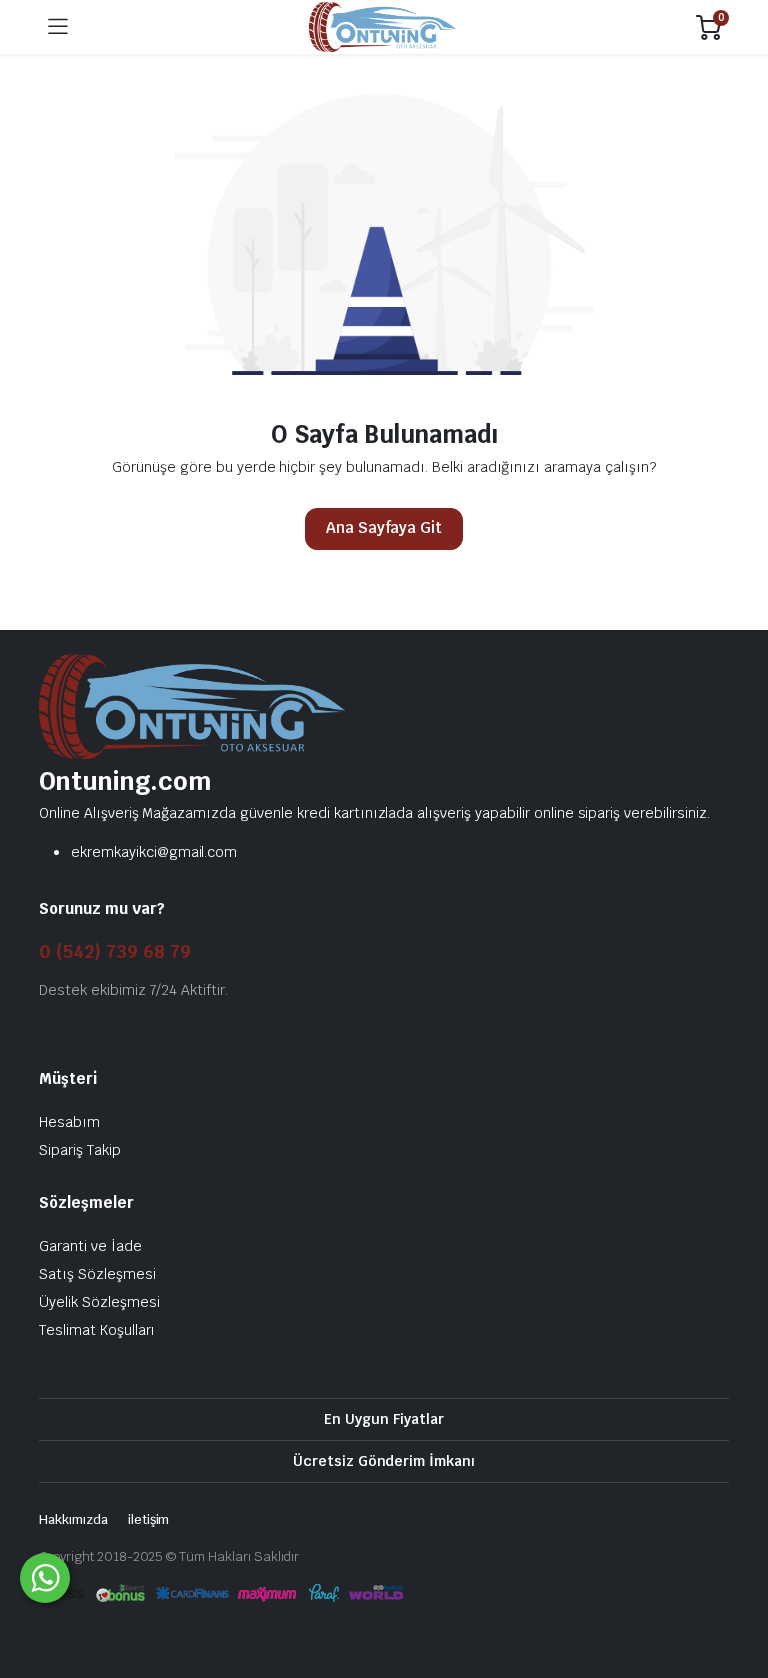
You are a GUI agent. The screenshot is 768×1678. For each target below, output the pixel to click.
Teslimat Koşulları (97, 1330)
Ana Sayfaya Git (384, 527)
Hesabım (69, 1122)
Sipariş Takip (80, 1150)
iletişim (149, 1519)
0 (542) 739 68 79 (115, 951)
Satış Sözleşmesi (97, 1274)
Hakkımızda (73, 1519)
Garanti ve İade (90, 1246)
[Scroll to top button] (736, 1588)
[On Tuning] (382, 27)
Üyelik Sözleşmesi (99, 1302)
